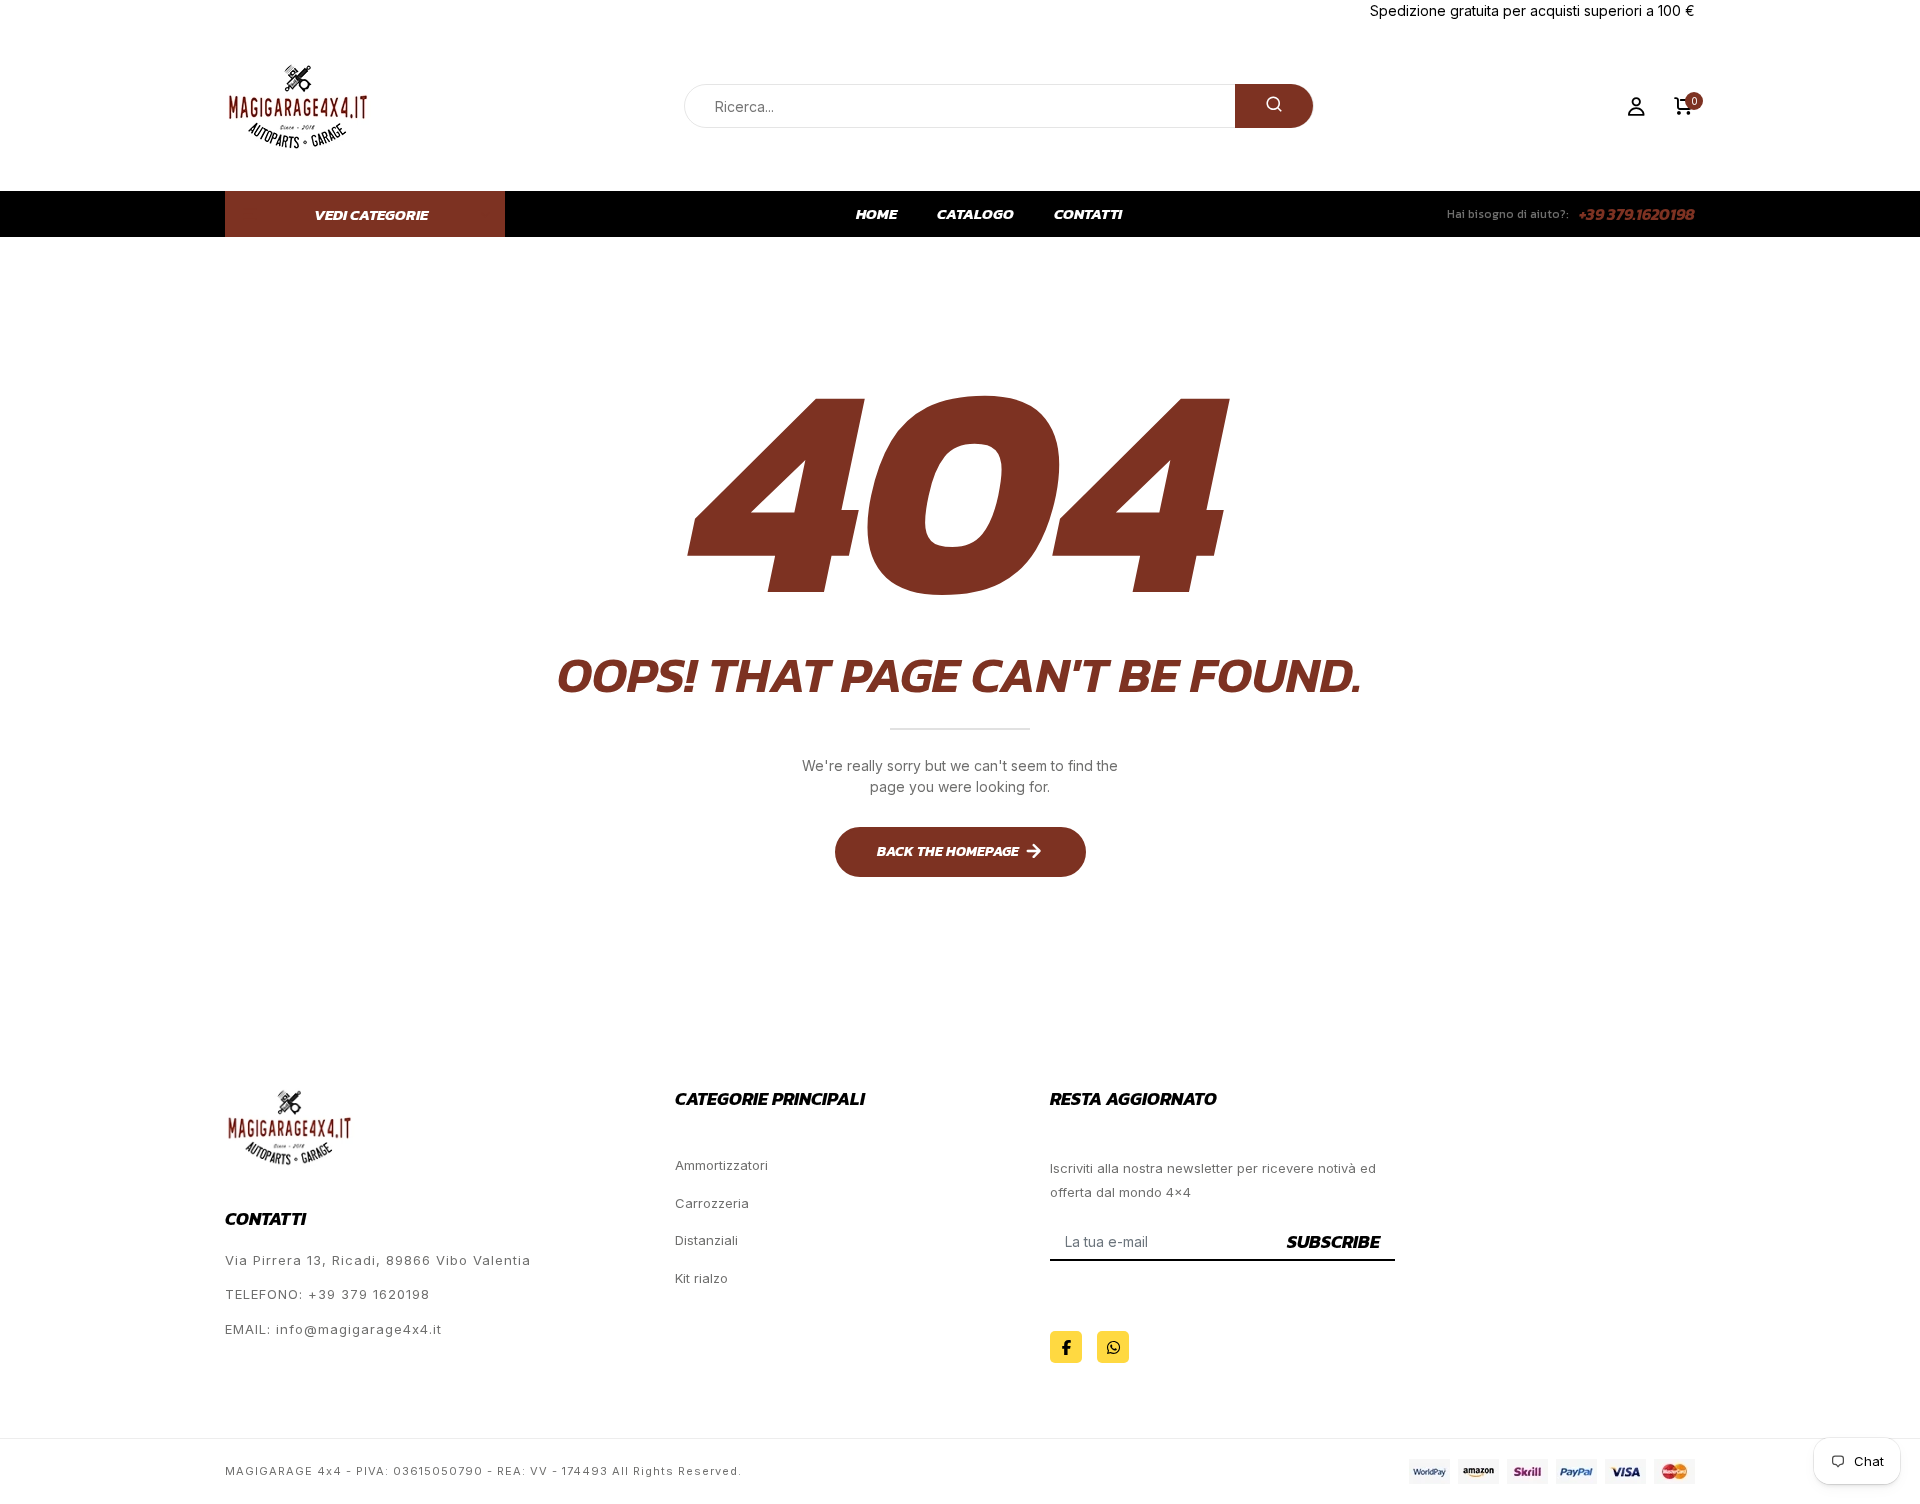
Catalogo (975, 214)
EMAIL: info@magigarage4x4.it (333, 1329)
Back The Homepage (948, 851)
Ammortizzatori (721, 1165)
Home (876, 214)
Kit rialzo (701, 1278)
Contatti (1088, 214)
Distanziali (706, 1240)
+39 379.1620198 (1637, 214)
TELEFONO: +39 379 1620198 (327, 1294)
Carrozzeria (712, 1203)
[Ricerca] (1274, 106)
